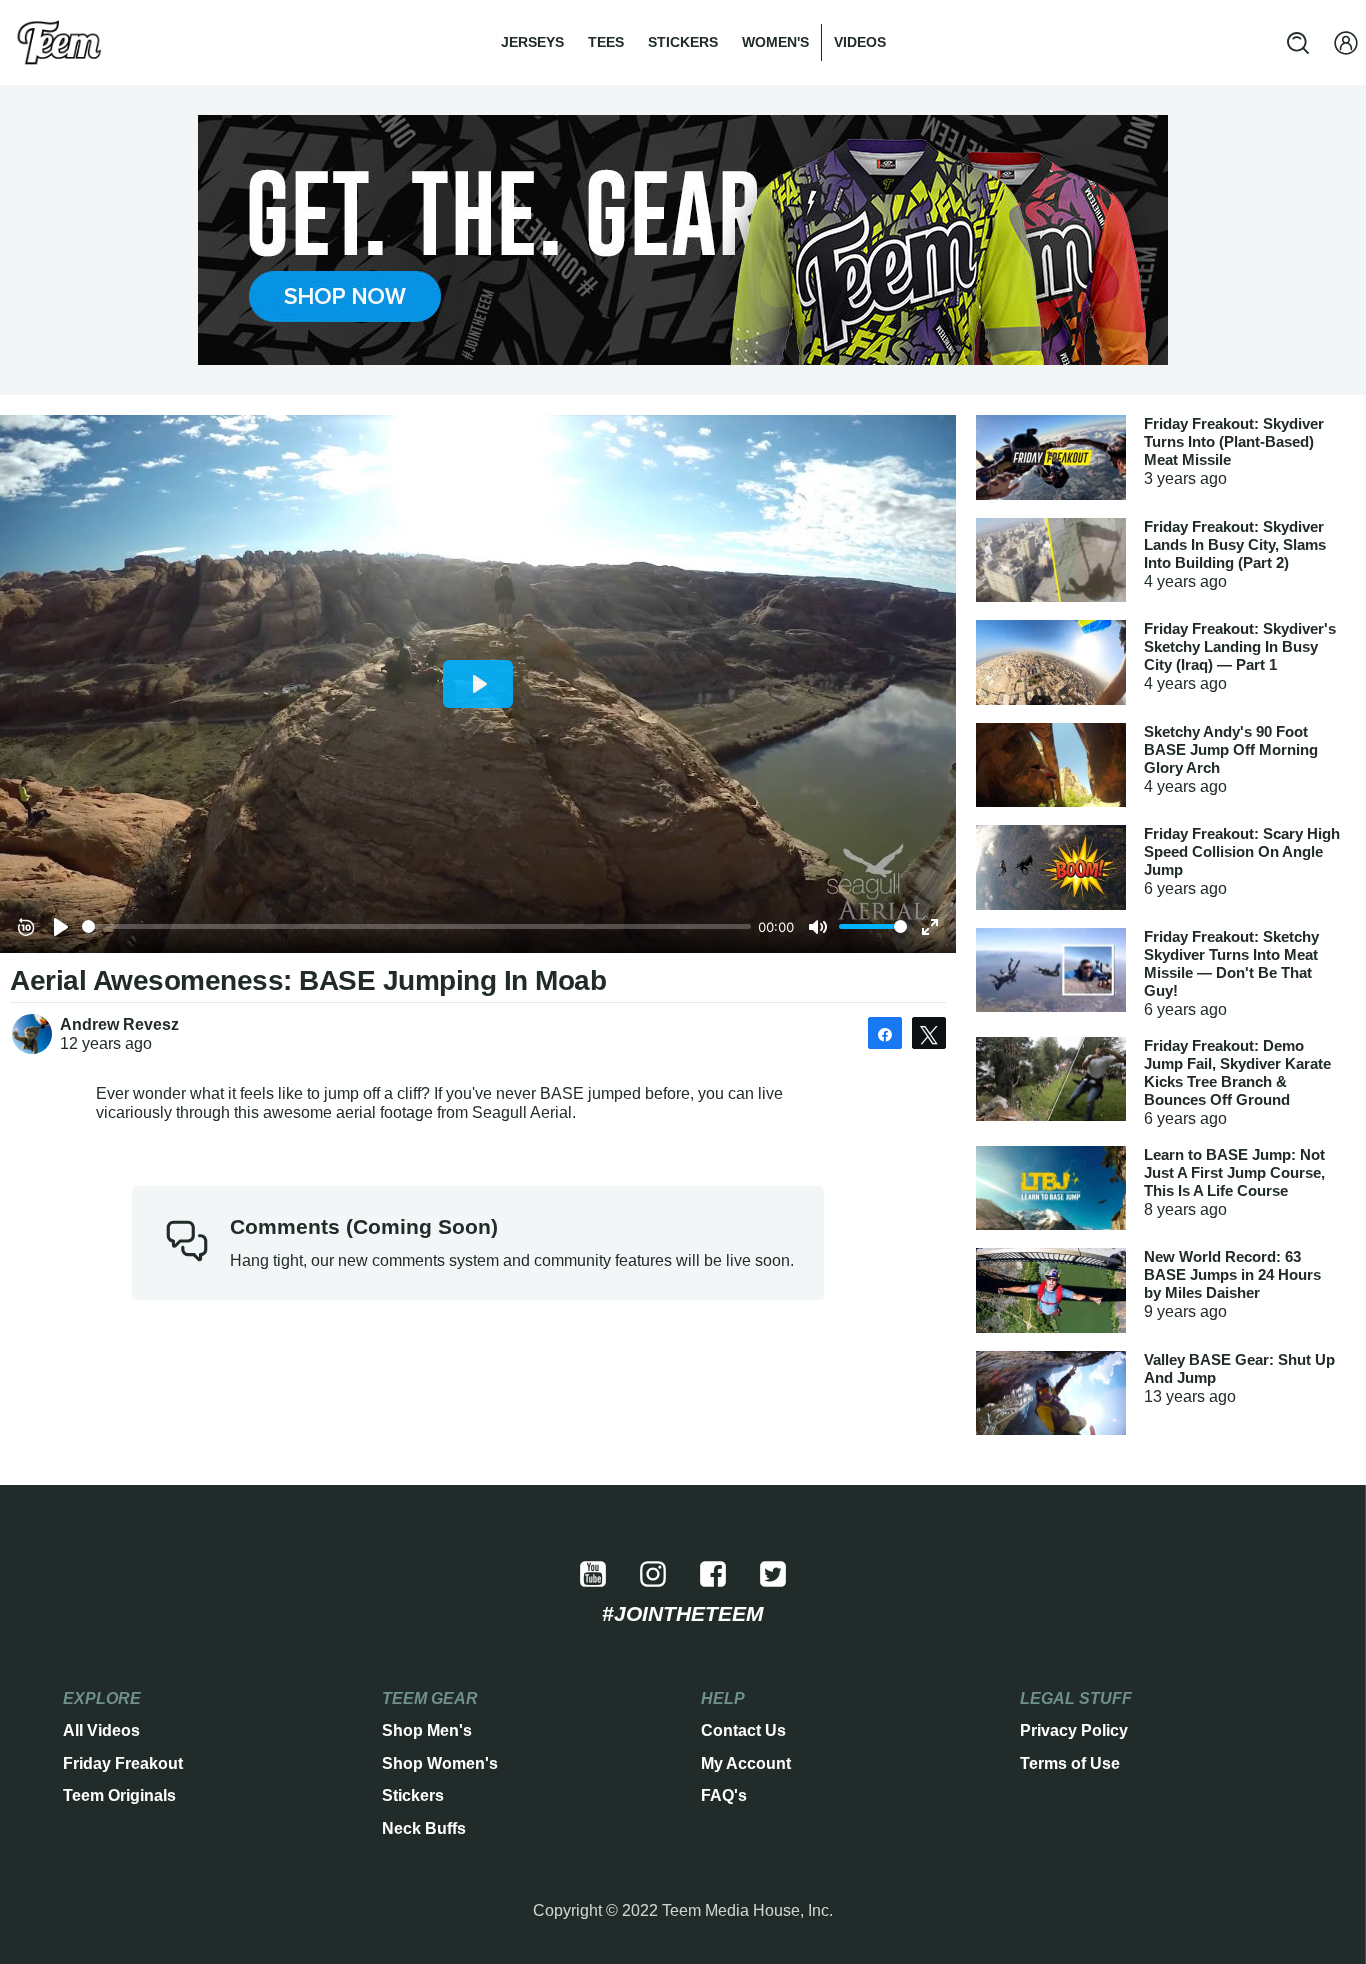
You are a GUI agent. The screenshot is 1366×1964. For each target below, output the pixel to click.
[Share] (885, 1033)
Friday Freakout (123, 1763)
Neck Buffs (424, 1828)
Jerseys (532, 42)
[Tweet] (929, 1033)
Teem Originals (119, 1795)
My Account (746, 1763)
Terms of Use (1070, 1763)
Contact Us (743, 1730)
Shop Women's (440, 1763)
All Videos (101, 1730)
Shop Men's (427, 1730)
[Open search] (1298, 43)
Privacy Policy (1074, 1730)
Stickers (683, 42)
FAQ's (724, 1795)
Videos (860, 42)
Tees (606, 42)
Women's (775, 42)
